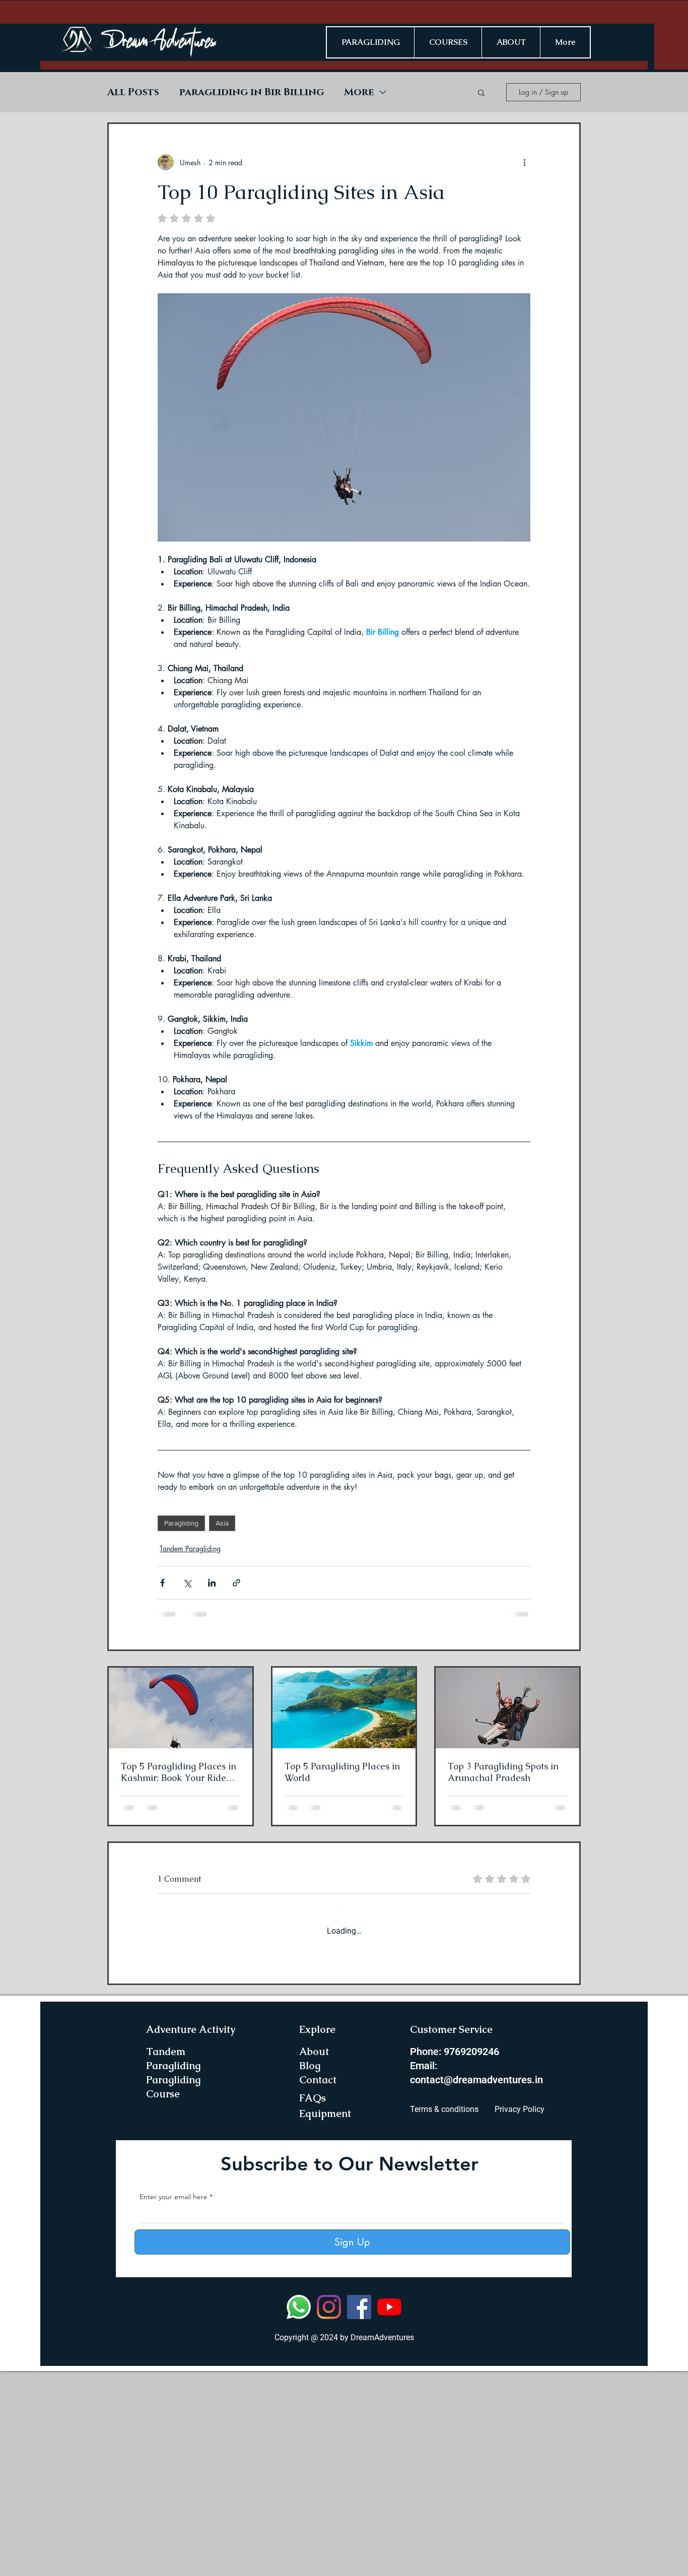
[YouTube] (389, 2512)
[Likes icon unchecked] (188, 2152)
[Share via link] (236, 1583)
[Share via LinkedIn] (212, 1583)
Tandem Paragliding (190, 1548)
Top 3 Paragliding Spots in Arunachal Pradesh (503, 1772)
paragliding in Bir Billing (252, 92)
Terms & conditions (444, 2314)
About (314, 2257)
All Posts (133, 92)
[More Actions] (524, 2005)
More (359, 92)
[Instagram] (329, 2512)
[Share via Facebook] (162, 1583)
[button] (481, 92)
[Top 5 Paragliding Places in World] (344, 1708)
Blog (310, 2271)
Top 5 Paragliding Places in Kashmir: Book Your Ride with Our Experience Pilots (179, 1772)
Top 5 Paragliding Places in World (342, 1772)
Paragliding (181, 1523)
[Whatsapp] (299, 2512)
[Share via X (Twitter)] (187, 1583)
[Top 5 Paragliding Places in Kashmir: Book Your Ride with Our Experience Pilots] (181, 1708)
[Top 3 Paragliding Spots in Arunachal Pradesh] (507, 1708)
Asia (222, 1523)
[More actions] (524, 162)
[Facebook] (359, 2512)
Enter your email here (174, 2402)
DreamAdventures (382, 2542)
